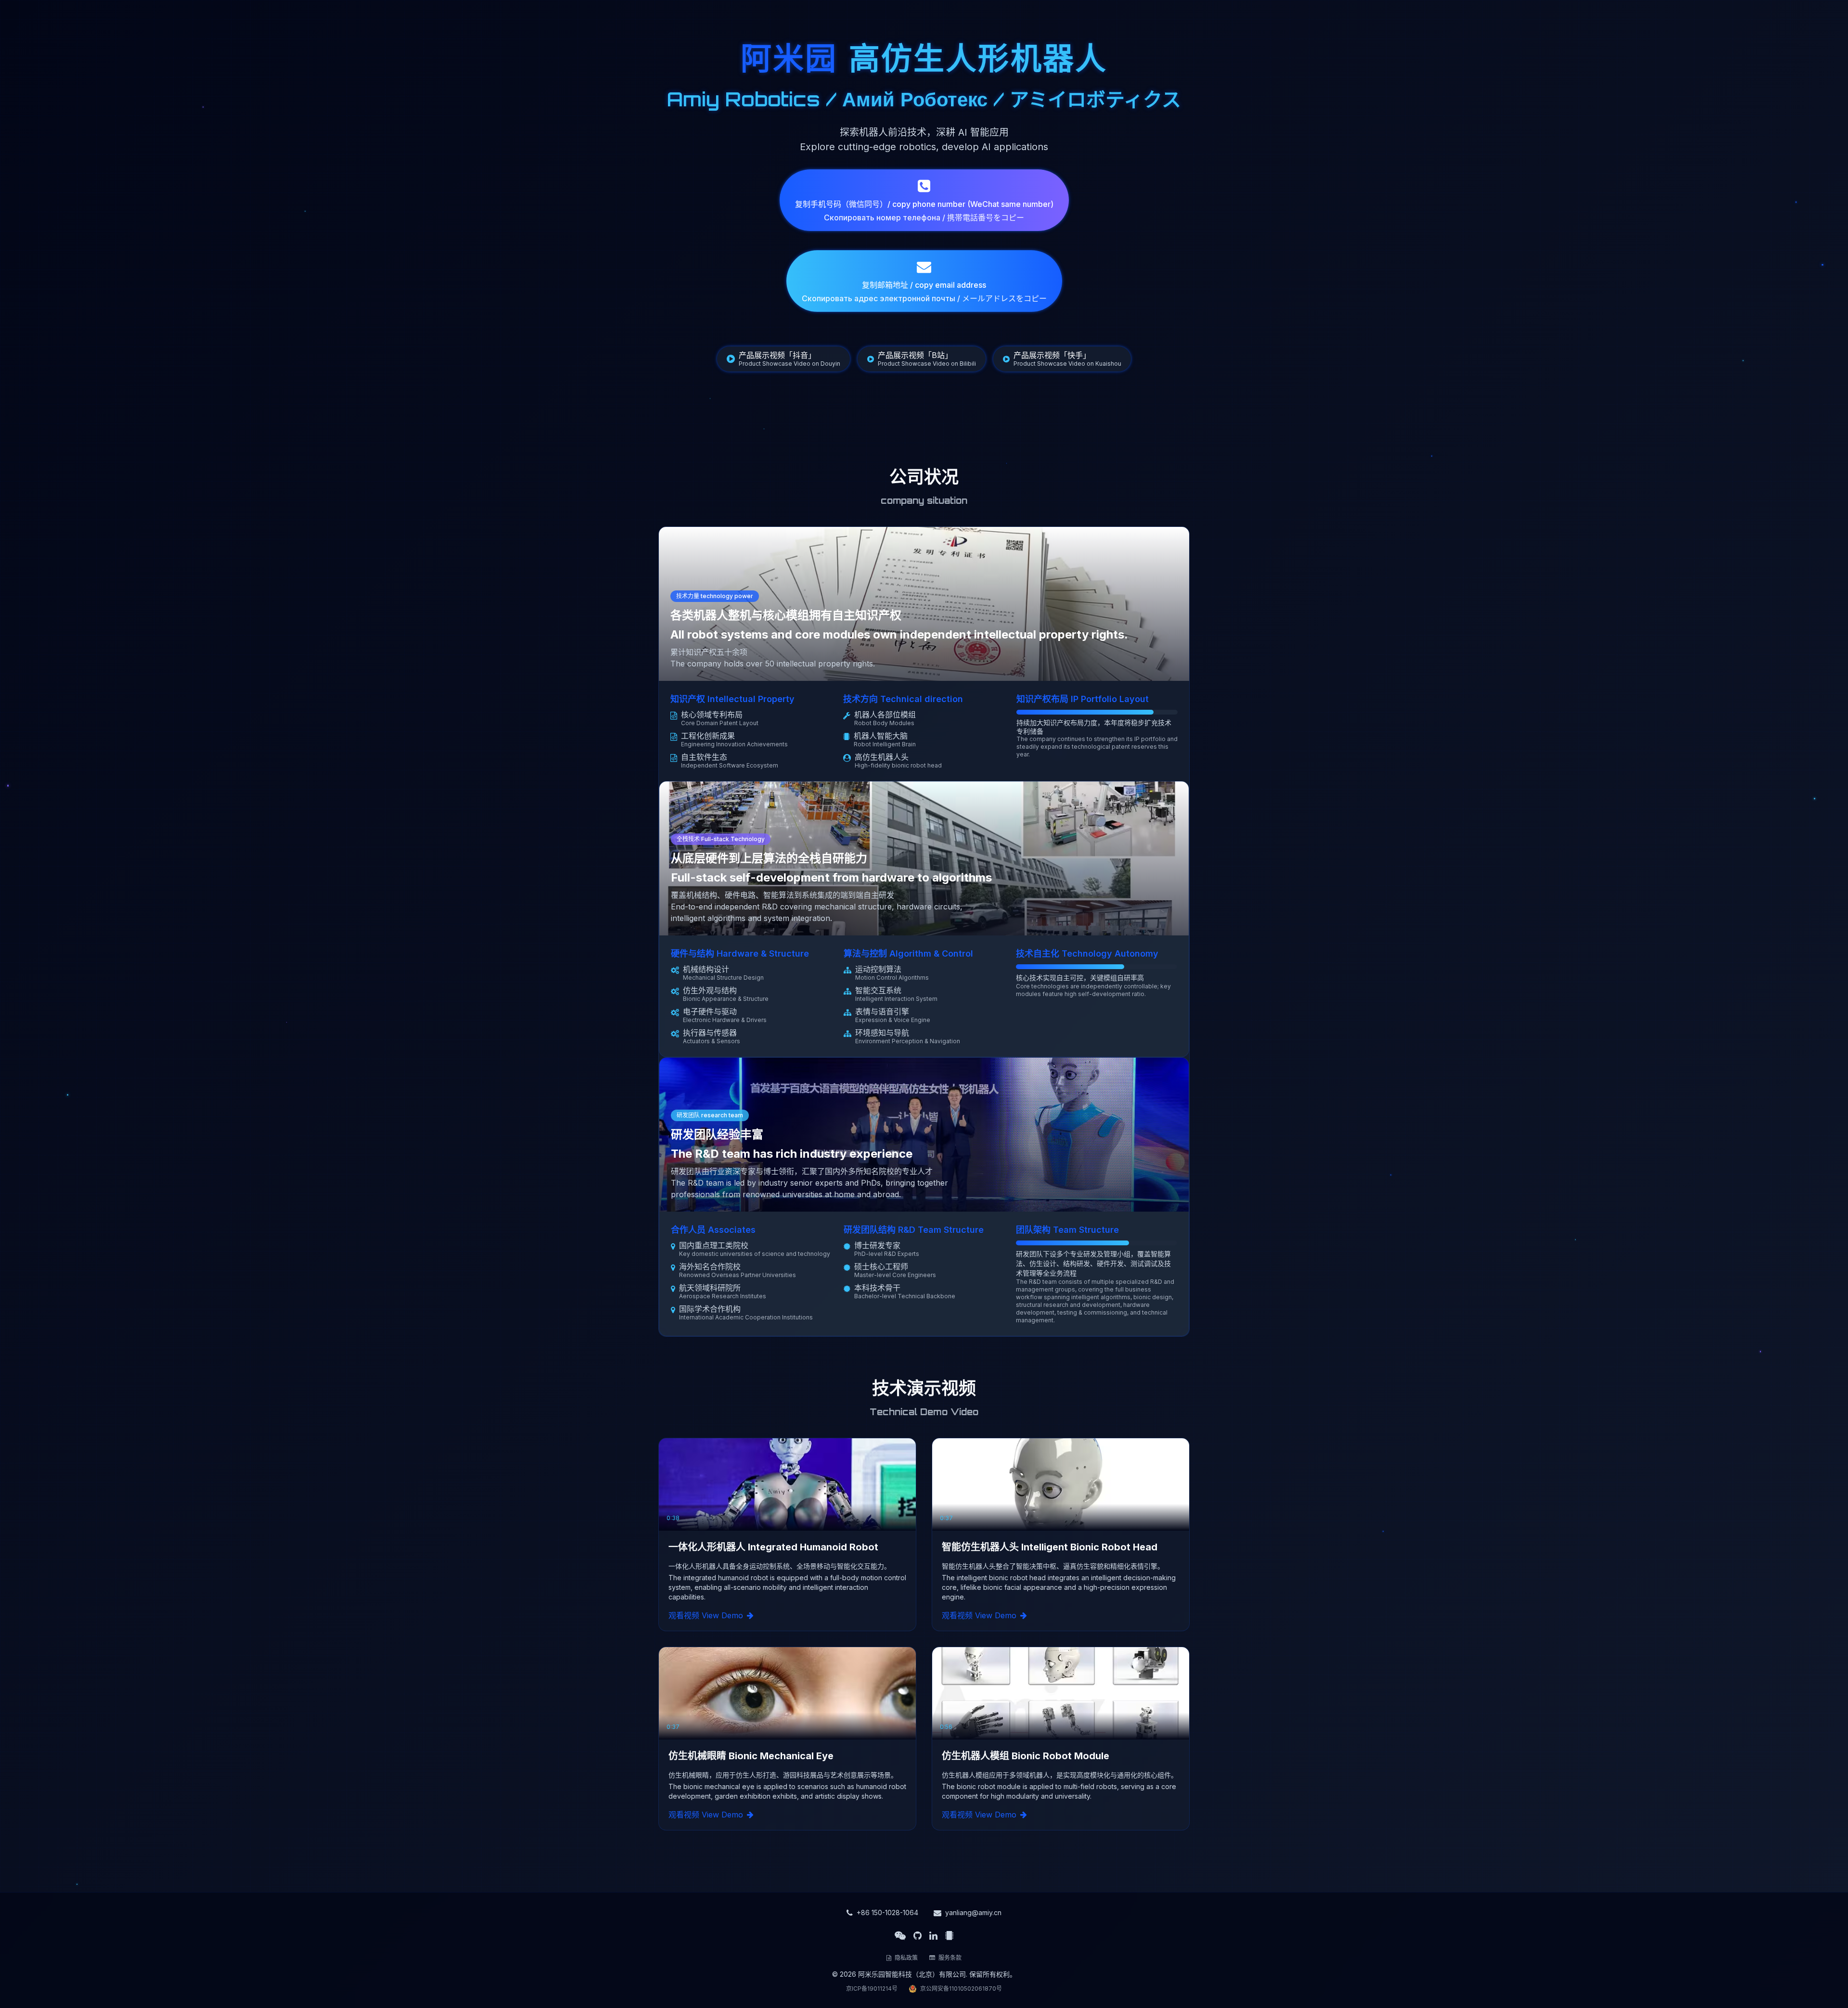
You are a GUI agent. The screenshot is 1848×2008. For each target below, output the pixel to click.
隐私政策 (905, 1958)
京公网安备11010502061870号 (961, 1989)
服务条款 (949, 1958)
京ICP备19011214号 (872, 1989)
